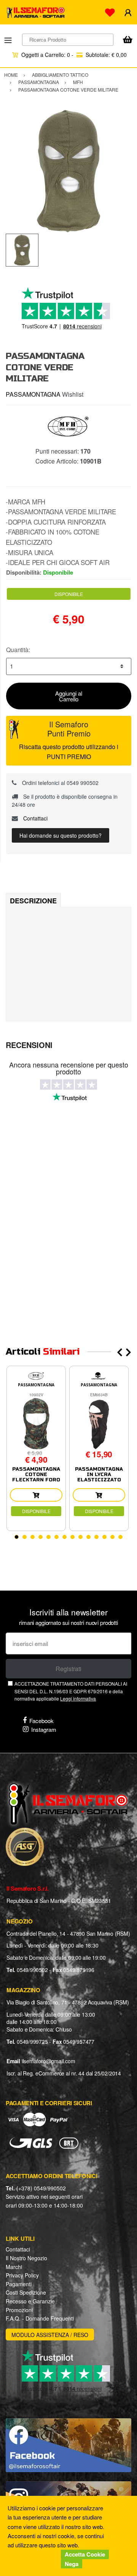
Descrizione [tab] (33, 901)
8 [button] (72, 1537)
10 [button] (88, 1537)
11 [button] (96, 1537)
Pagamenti (19, 2284)
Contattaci (35, 818)
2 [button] (25, 1537)
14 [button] (120, 1537)
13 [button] (112, 1537)
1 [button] (17, 1537)
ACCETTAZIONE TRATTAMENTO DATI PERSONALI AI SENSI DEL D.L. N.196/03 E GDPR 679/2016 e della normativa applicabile (71, 1691)
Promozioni (19, 2310)
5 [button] (49, 1537)
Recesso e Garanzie (30, 2301)
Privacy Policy (22, 2275)
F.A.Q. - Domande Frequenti (40, 2318)
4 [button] (41, 1537)
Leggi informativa (78, 1698)
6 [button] (57, 1537)
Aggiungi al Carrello (69, 696)
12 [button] (104, 1537)
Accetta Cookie (85, 2554)
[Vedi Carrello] (127, 40)
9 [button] (80, 1537)
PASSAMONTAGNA (33, 394)
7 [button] (65, 1537)
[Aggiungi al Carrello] (36, 1495)
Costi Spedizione (26, 2292)
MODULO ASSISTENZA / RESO (50, 2335)
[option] (68, 171)
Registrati (68, 1669)
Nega (72, 2564)
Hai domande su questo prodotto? (61, 835)
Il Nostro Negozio (26, 2258)
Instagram (44, 1729)
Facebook (41, 1721)
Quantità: (18, 650)
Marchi (14, 2267)
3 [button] (33, 1537)
